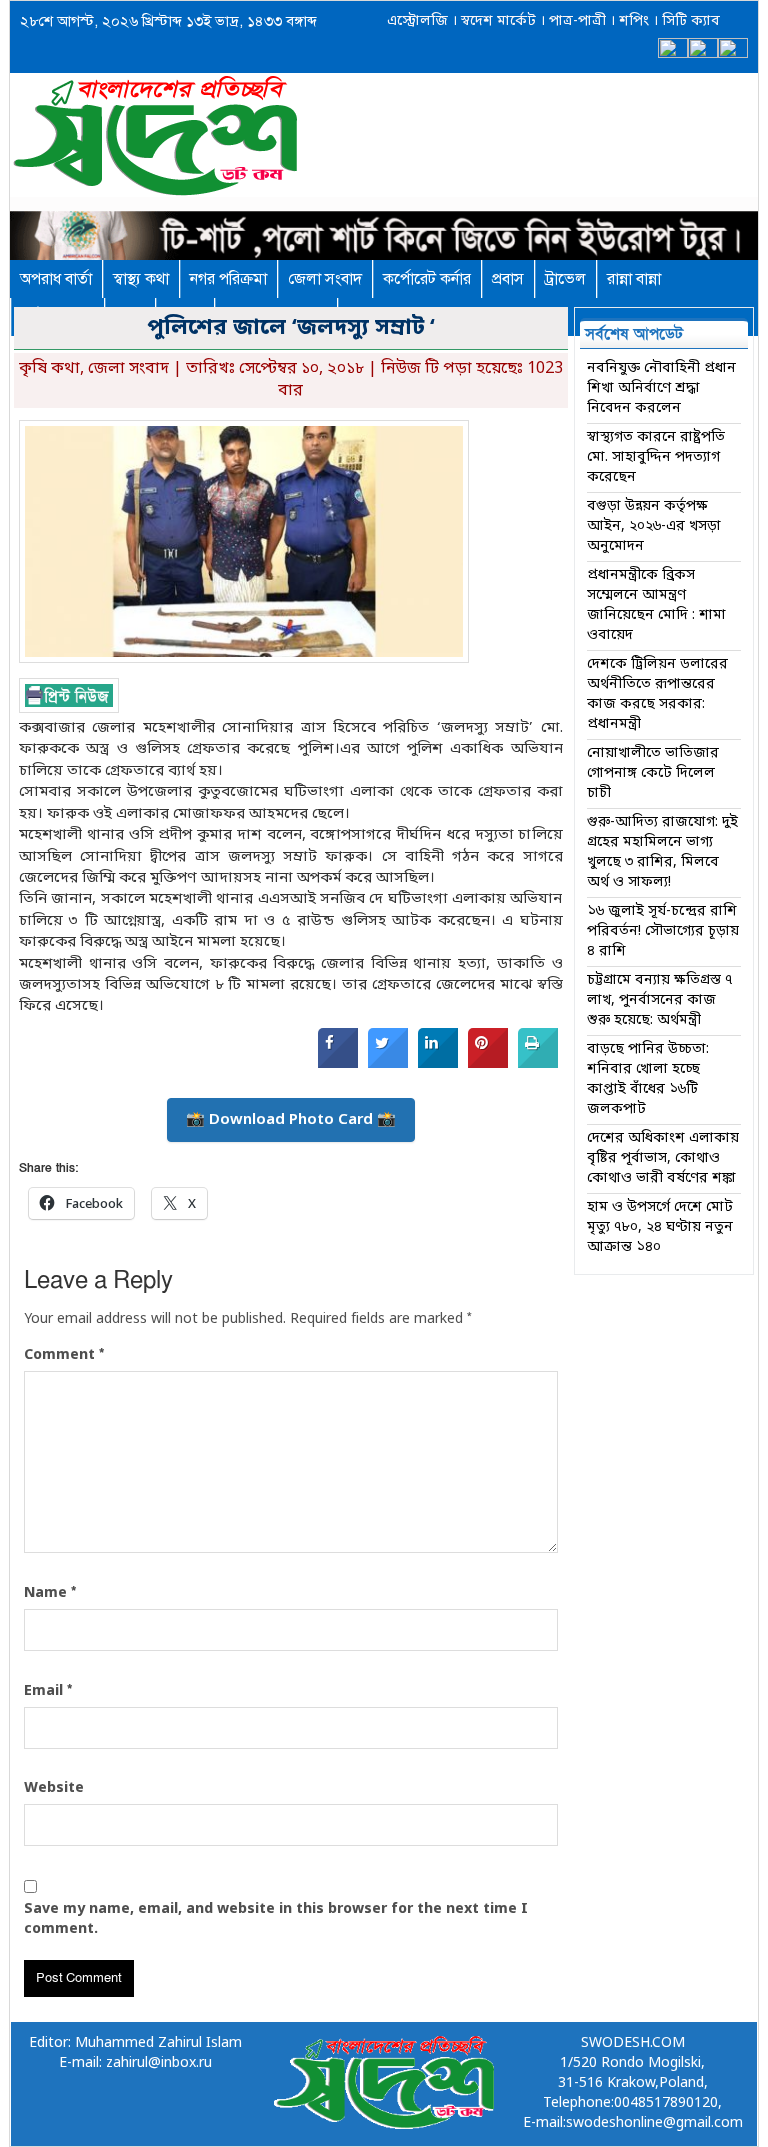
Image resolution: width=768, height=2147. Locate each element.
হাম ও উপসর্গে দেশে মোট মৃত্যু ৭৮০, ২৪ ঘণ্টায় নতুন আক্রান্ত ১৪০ (660, 1227)
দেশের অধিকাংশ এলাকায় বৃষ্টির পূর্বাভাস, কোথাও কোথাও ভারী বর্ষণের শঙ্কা (663, 1158)
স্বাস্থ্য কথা (141, 279)
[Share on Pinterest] (488, 1064)
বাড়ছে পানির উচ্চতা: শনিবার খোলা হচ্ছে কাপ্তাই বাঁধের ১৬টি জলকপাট (648, 1079)
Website (54, 1788)
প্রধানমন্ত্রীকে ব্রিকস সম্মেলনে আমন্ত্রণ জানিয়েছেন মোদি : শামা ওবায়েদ (656, 605)
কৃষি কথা (49, 369)
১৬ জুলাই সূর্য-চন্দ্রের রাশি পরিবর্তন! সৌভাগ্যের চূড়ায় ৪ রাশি (663, 931)
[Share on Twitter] (388, 1064)
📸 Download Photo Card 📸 (291, 1120)
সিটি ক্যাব (689, 21)
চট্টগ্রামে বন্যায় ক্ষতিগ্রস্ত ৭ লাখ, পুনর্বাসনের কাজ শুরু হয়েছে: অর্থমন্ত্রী (660, 1000)
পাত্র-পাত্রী (575, 21)
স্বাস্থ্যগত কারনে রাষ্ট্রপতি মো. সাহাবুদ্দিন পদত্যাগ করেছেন (656, 457)
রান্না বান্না (634, 279)
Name (50, 1593)
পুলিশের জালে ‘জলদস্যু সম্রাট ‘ (291, 328)
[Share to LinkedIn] (438, 1064)
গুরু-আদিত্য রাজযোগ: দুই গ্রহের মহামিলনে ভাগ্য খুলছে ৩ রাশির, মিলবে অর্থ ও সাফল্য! (662, 852)
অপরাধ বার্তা (56, 279)
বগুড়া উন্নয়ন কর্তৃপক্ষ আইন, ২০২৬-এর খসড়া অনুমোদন (654, 526)
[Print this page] (538, 1064)
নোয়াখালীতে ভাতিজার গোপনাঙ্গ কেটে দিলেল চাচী (653, 773)
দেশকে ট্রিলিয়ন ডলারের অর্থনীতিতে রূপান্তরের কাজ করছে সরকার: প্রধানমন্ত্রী (657, 694)
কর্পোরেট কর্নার (427, 279)
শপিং (634, 21)
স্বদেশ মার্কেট (496, 21)
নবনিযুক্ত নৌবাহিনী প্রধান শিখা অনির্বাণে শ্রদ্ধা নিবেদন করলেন (661, 388)
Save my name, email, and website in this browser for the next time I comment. (276, 1919)
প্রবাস (508, 279)
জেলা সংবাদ (325, 279)
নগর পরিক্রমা (228, 279)
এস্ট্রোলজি (417, 21)
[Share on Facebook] (338, 1064)
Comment (64, 1355)
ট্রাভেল (565, 279)
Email (48, 1691)
